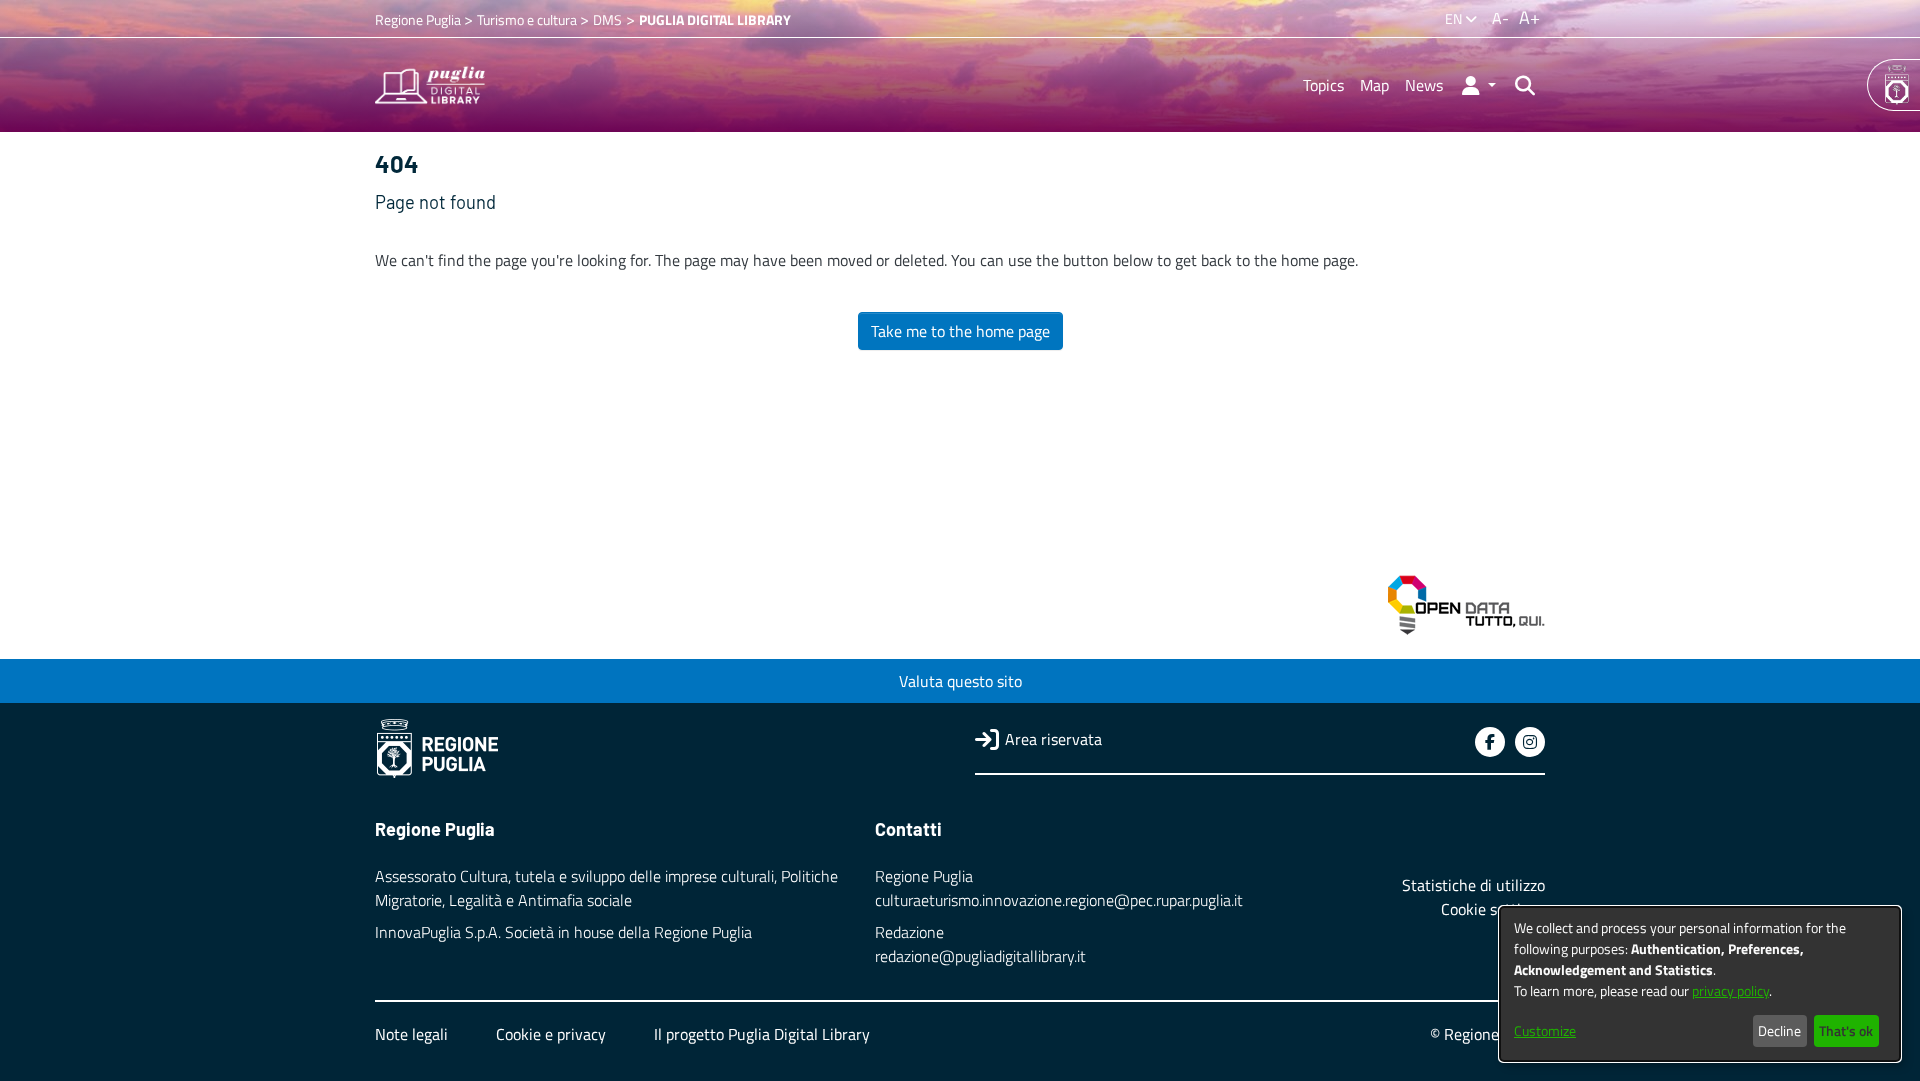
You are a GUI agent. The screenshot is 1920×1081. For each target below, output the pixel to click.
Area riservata (1053, 739)
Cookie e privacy (551, 1034)
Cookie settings (1493, 909)
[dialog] (1700, 984)
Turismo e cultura (528, 19)
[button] (1477, 85)
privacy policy (1730, 990)
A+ (1529, 17)
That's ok (1846, 1030)
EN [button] (1455, 18)
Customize (1545, 1030)
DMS (607, 19)
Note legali (411, 1034)
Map (1374, 85)
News (1424, 85)
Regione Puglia (419, 19)
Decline (1779, 1030)
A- (1500, 18)
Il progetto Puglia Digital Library (762, 1034)
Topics (1323, 85)
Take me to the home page (960, 331)
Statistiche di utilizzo (1473, 885)
